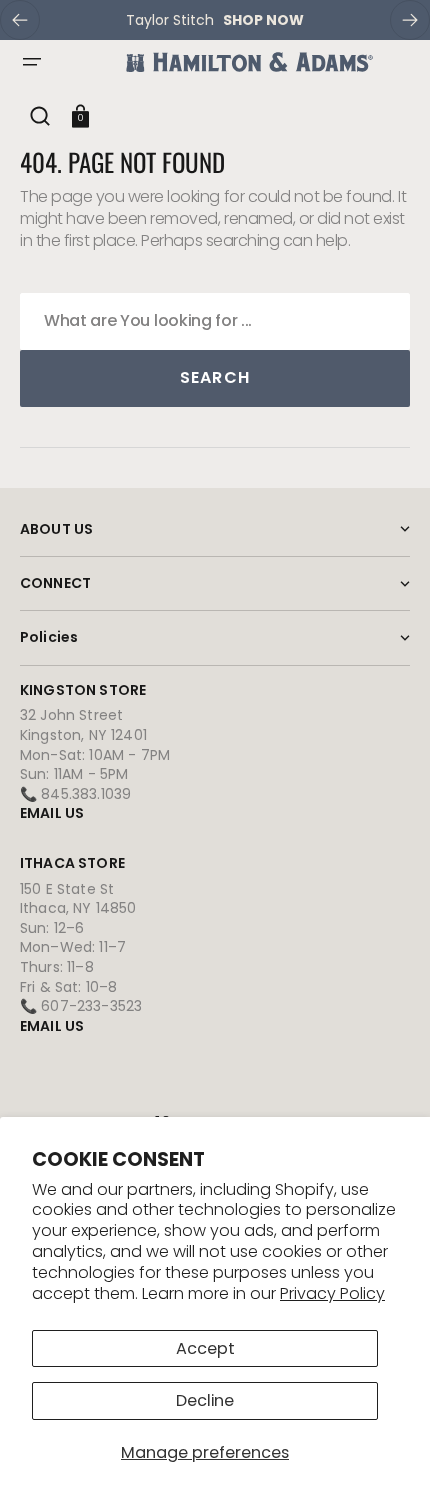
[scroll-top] (387, 1459)
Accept (205, 1348)
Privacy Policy (332, 1293)
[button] (32, 62)
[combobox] (215, 321)
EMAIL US (52, 813)
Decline (205, 1400)
